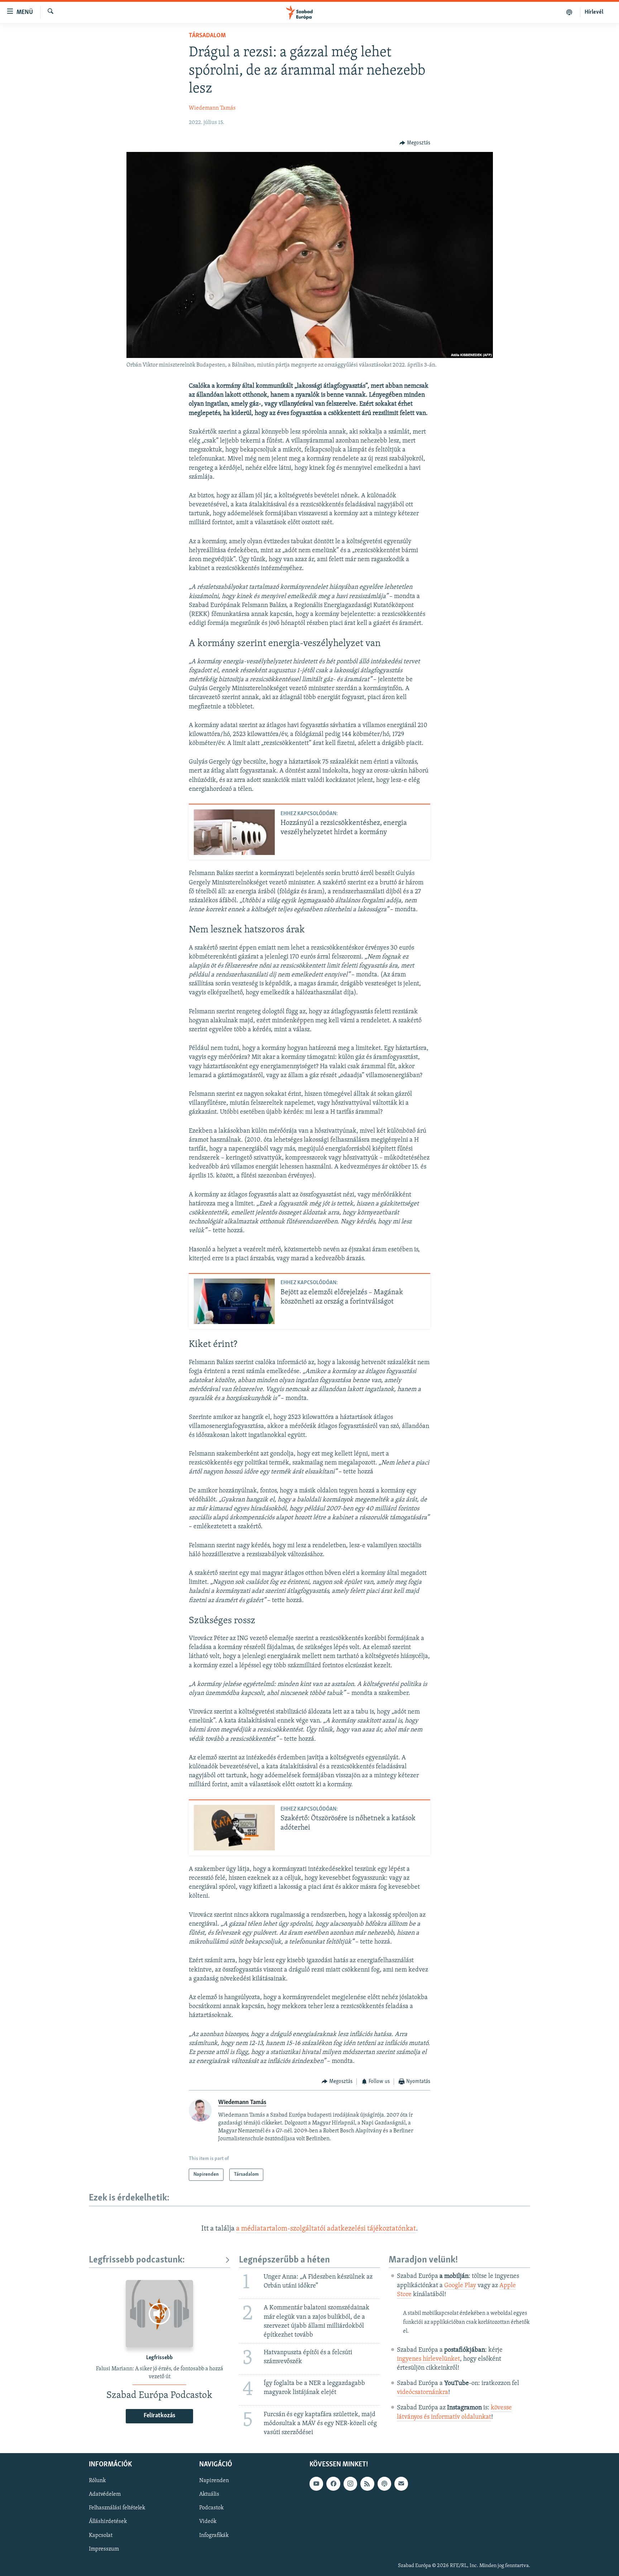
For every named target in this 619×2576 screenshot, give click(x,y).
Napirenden (214, 2481)
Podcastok (211, 2508)
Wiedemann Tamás (212, 108)
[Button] (415, 143)
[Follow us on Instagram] (350, 2484)
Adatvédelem (105, 2495)
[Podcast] (384, 2484)
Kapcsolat (101, 2536)
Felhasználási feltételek (117, 2508)
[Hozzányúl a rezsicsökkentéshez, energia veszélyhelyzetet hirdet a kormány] (234, 832)
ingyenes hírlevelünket (428, 2359)
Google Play (460, 2286)
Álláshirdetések (108, 2522)
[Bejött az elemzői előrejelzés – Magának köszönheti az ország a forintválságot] (234, 1301)
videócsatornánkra (423, 2393)
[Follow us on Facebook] (333, 2484)
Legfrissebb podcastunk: (137, 2260)
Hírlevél (594, 12)
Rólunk (97, 2481)
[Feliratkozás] (401, 2484)
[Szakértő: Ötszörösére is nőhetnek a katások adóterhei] (234, 1828)
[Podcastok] (569, 12)
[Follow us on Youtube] (316, 2484)
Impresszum (104, 2549)
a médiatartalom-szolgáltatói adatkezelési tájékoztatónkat (326, 2229)
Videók (208, 2522)
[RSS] (367, 2484)
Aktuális (209, 2495)
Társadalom (207, 36)
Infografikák (214, 2536)
